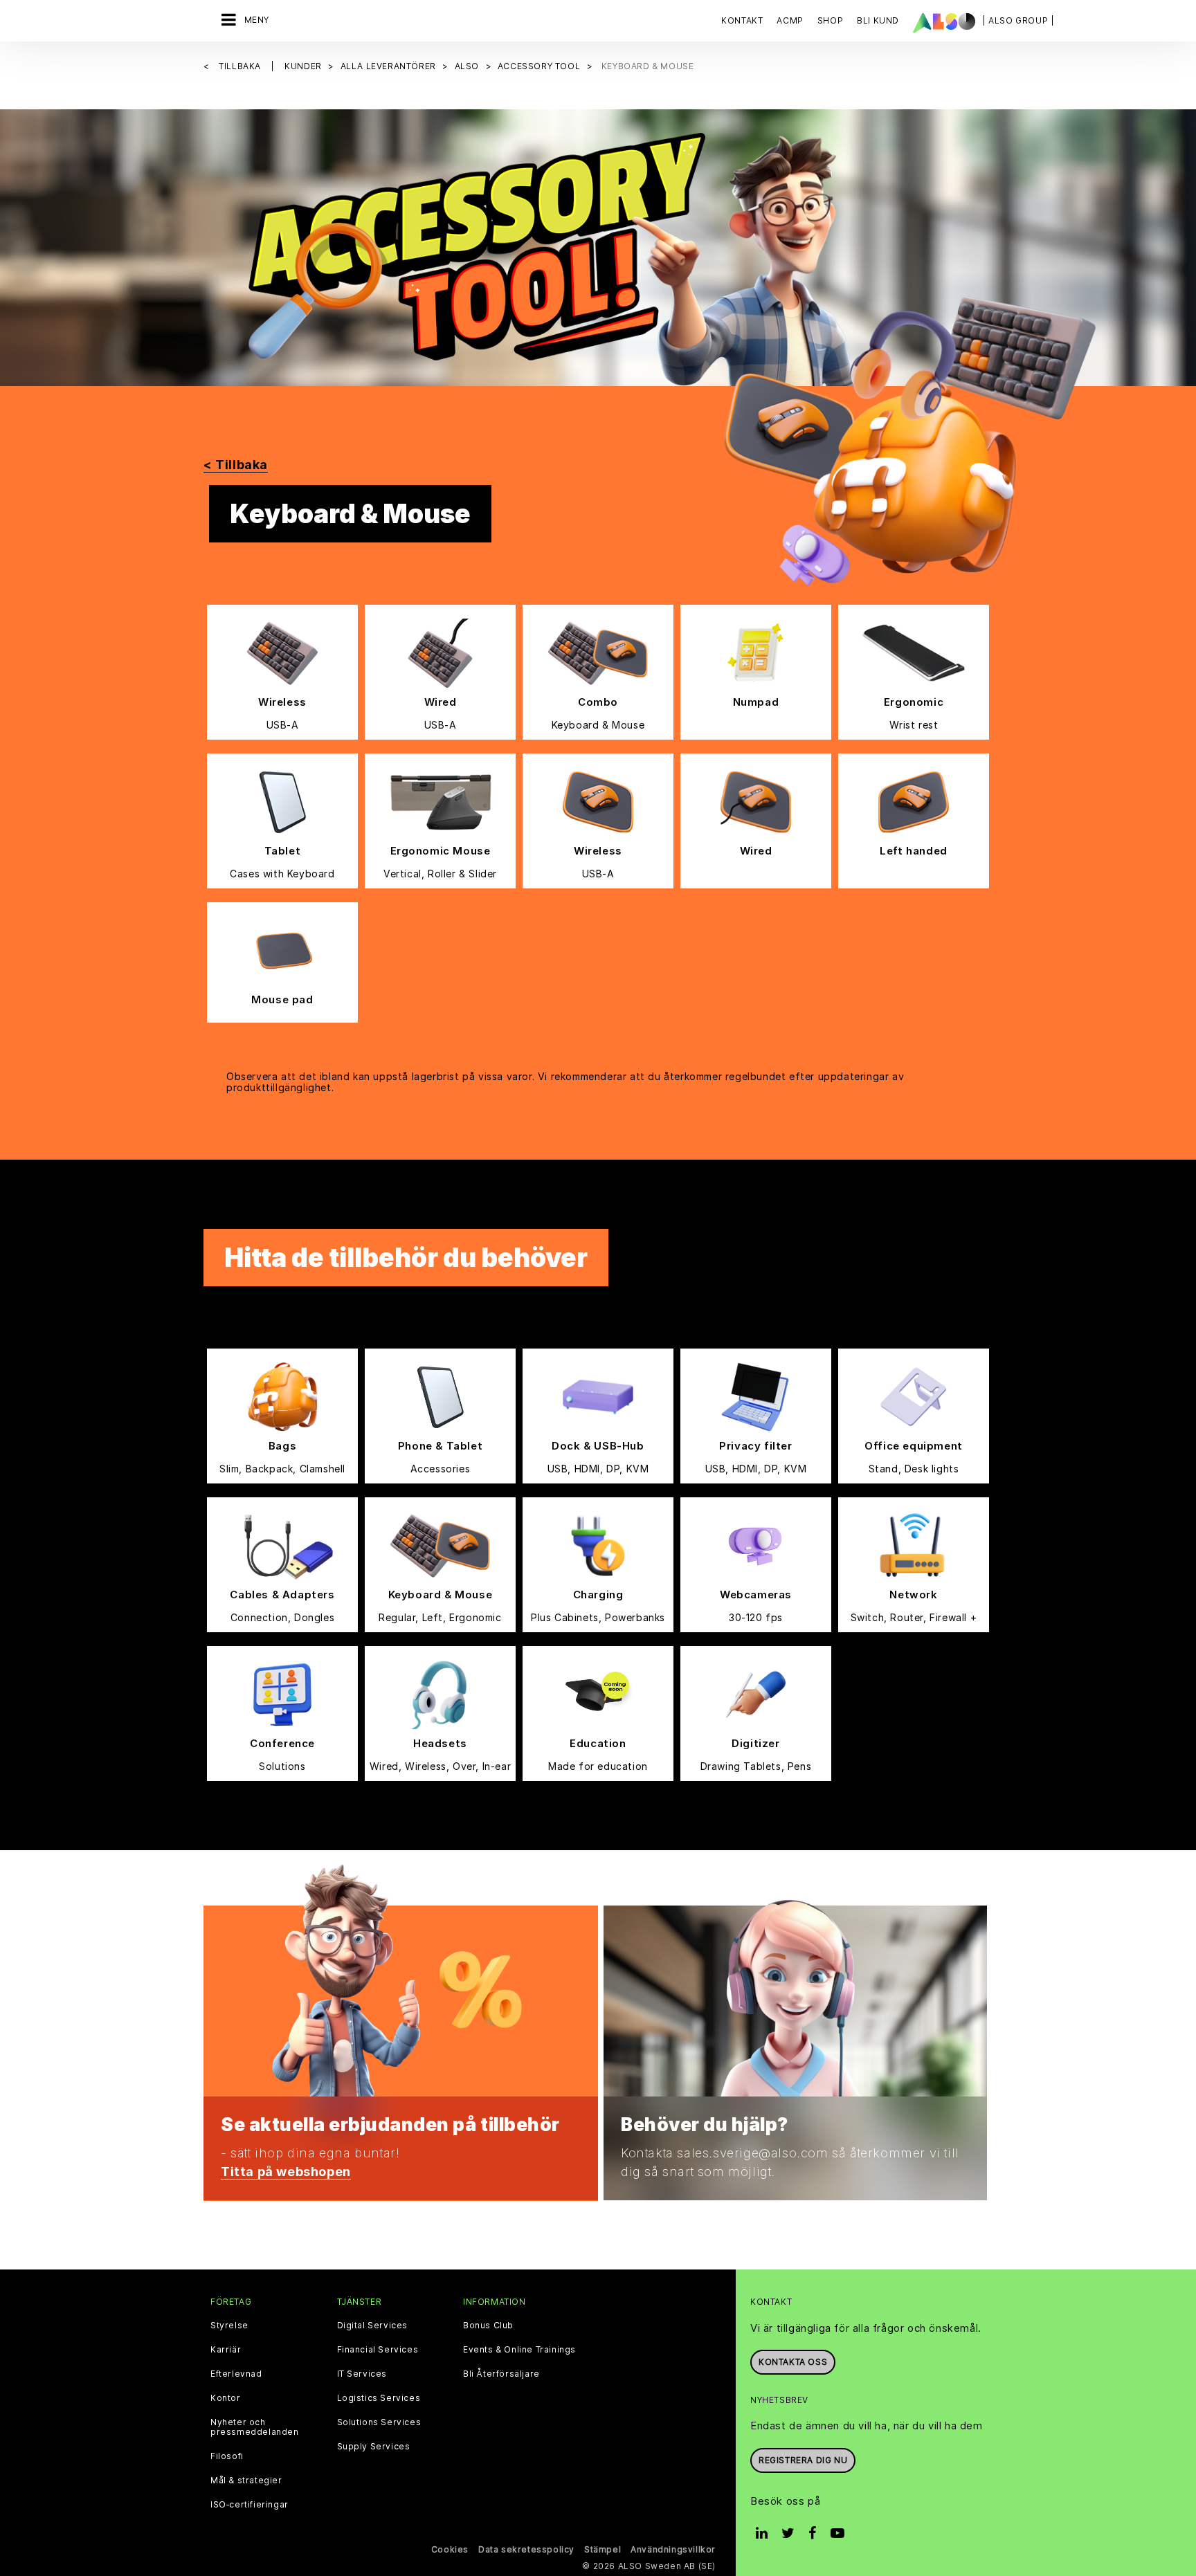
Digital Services (373, 2326)
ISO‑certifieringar (250, 2505)
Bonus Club (488, 2326)
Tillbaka (241, 66)
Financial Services (378, 2350)
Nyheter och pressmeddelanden (255, 2427)
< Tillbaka (236, 465)
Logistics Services (379, 2398)
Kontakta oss (793, 2362)
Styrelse (229, 2326)
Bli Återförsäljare (501, 2374)
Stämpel (602, 2549)
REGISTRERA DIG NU (803, 2460)
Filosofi (227, 2456)
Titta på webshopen (286, 2172)
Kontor (226, 2398)
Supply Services (374, 2447)
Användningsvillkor (673, 2549)
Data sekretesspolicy (526, 2549)
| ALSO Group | (1018, 20)
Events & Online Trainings (519, 2350)
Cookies (450, 2549)
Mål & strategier (246, 2481)
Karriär (226, 2350)
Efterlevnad (236, 2374)
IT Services (362, 2374)
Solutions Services (379, 2422)
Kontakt (742, 20)
